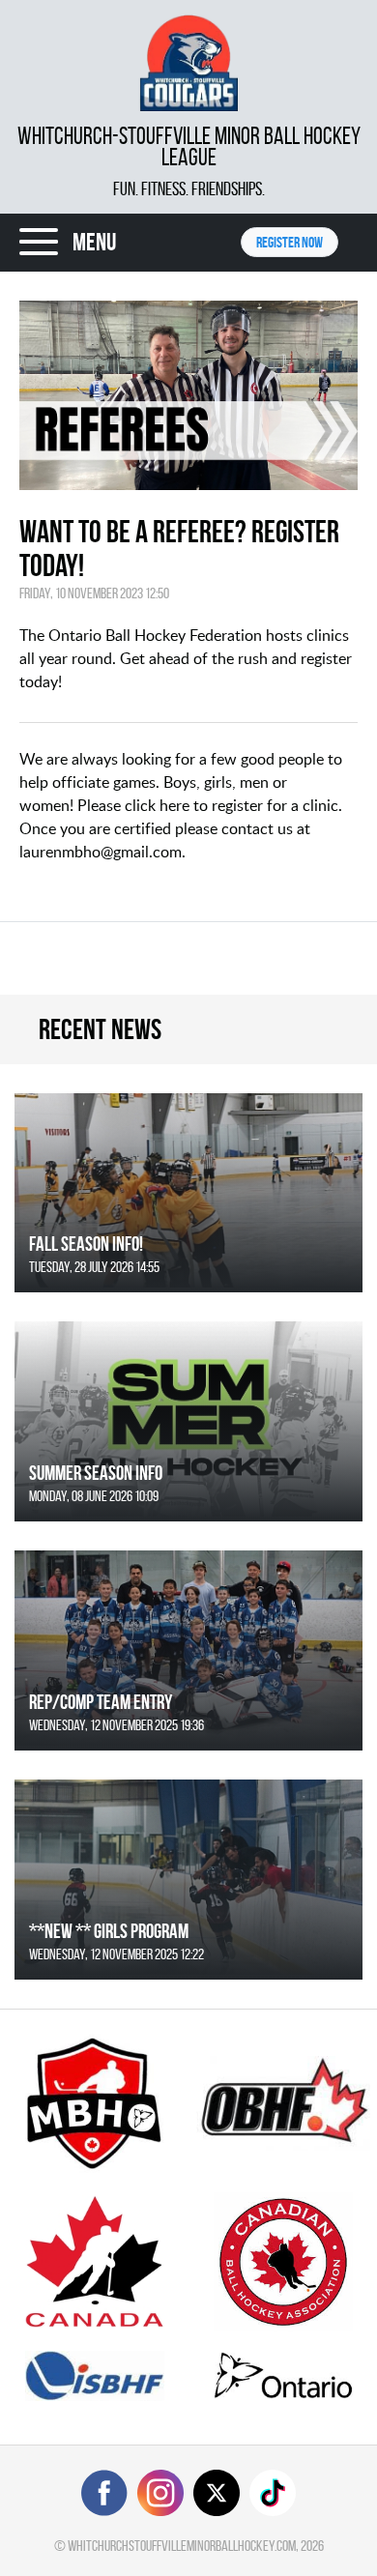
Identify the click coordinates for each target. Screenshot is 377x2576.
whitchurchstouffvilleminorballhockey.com (182, 2546)
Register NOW (290, 242)
